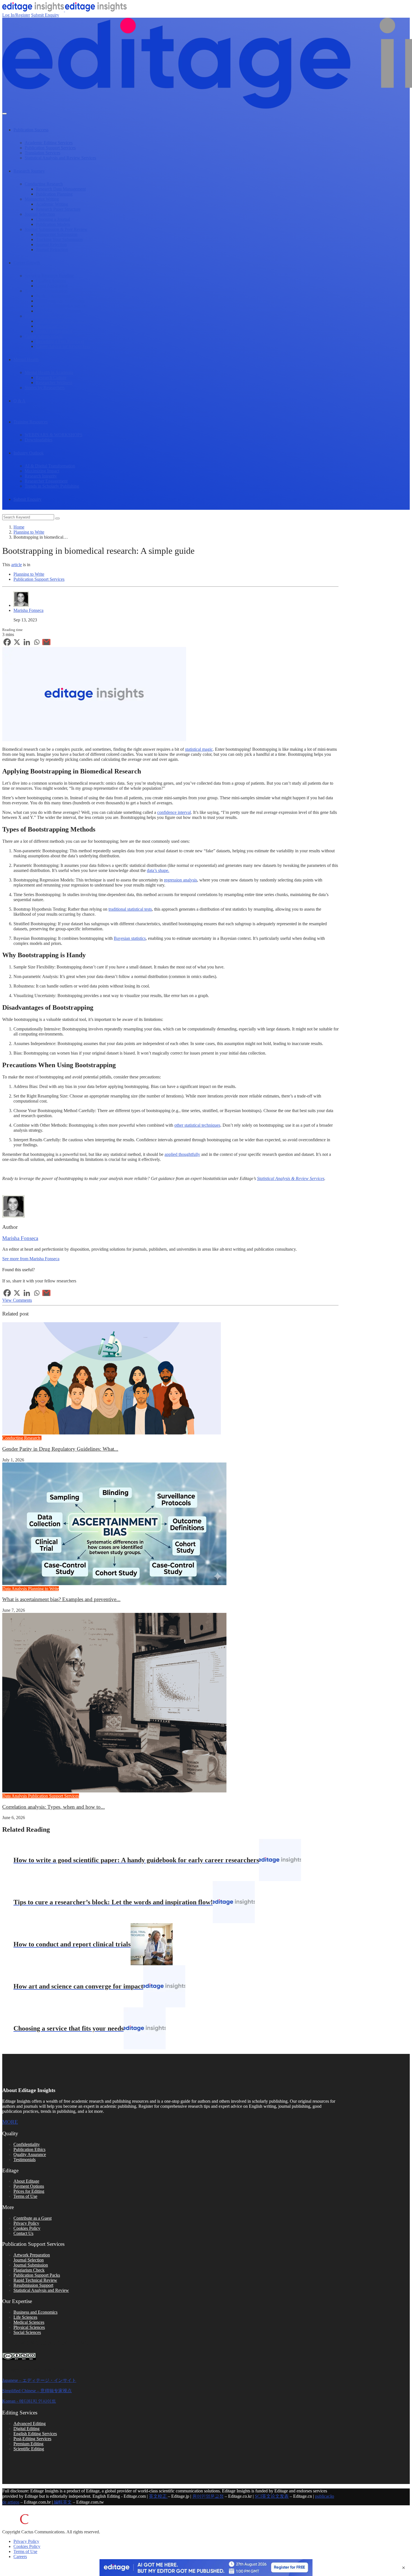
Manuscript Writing (42, 199)
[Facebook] (7, 642)
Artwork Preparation (32, 2255)
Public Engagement (53, 296)
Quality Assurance (30, 2154)
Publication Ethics (29, 2149)
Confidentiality (27, 2144)
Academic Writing (52, 204)
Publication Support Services (50, 148)
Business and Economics (35, 2312)
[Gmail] (46, 642)
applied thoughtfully (182, 1154)
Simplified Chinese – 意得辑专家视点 (37, 2391)
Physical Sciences (29, 2327)
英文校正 (158, 2496)
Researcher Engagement (46, 481)
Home (19, 527)
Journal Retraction (52, 250)
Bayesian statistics (130, 938)
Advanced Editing (30, 2424)
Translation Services (42, 153)
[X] (17, 642)
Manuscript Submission (57, 234)
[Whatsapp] (37, 642)
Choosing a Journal (53, 219)
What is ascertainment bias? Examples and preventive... (61, 1599)
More (10, 2122)
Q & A (19, 401)
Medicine (50, 1438)
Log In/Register (16, 15)
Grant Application (52, 286)
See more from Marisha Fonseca (31, 1259)
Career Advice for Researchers (63, 346)
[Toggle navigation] (4, 114)
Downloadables (39, 440)
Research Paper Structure (58, 209)
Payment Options (29, 2186)
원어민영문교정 (208, 2496)
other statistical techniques (197, 1125)
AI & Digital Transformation (50, 466)
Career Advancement (43, 336)
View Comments (17, 1300)
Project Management (54, 331)
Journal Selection (40, 214)
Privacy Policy (26, 2223)
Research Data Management (61, 189)
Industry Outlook (29, 453)
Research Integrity (41, 476)
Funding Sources (51, 281)
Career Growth (27, 263)
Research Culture (51, 377)
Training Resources (31, 422)
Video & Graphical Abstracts (61, 306)
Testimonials (25, 2160)
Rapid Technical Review (35, 2280)
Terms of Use (25, 2196)
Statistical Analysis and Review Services (60, 158)
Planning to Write (29, 532)
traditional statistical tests (130, 909)
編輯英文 (62, 2502)
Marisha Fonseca (28, 610)
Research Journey (29, 171)
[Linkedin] (27, 642)
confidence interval (174, 812)
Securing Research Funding (49, 276)
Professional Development (48, 316)
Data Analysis (15, 1589)
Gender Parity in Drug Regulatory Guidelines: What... (60, 1449)
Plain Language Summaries (60, 301)
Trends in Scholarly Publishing (52, 486)
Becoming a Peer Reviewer (60, 341)
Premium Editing (28, 2444)
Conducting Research (44, 184)
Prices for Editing (29, 2191)
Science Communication (46, 291)
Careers (20, 2557)
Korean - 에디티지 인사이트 (29, 2401)
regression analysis (180, 880)
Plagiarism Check (29, 2270)
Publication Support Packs (37, 2275)
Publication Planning (54, 194)
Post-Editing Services (32, 2439)
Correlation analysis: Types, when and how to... (54, 1807)
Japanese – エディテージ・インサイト (39, 2380)
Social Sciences (27, 2332)
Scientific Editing (29, 2449)
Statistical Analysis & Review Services (291, 1178)
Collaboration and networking (62, 321)
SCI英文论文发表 (272, 2496)
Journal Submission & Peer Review (56, 229)
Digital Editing (26, 2429)
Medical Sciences (29, 2322)
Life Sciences (25, 2317)
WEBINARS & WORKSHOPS (54, 435)
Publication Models (53, 224)
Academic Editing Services (49, 143)
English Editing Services (35, 2434)
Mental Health (26, 360)
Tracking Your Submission (59, 239)
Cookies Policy (27, 2228)
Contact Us (23, 2233)
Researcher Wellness (54, 383)
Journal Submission (31, 2265)
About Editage (26, 2181)
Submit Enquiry (45, 15)
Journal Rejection (51, 244)
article (17, 565)
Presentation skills (52, 326)
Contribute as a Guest (33, 2218)
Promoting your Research (58, 311)
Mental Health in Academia (49, 372)
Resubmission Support (33, 2285)
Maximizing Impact (42, 471)
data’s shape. (158, 870)
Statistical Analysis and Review (41, 2290)
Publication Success (31, 130)
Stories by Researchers (45, 388)
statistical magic (199, 749)
